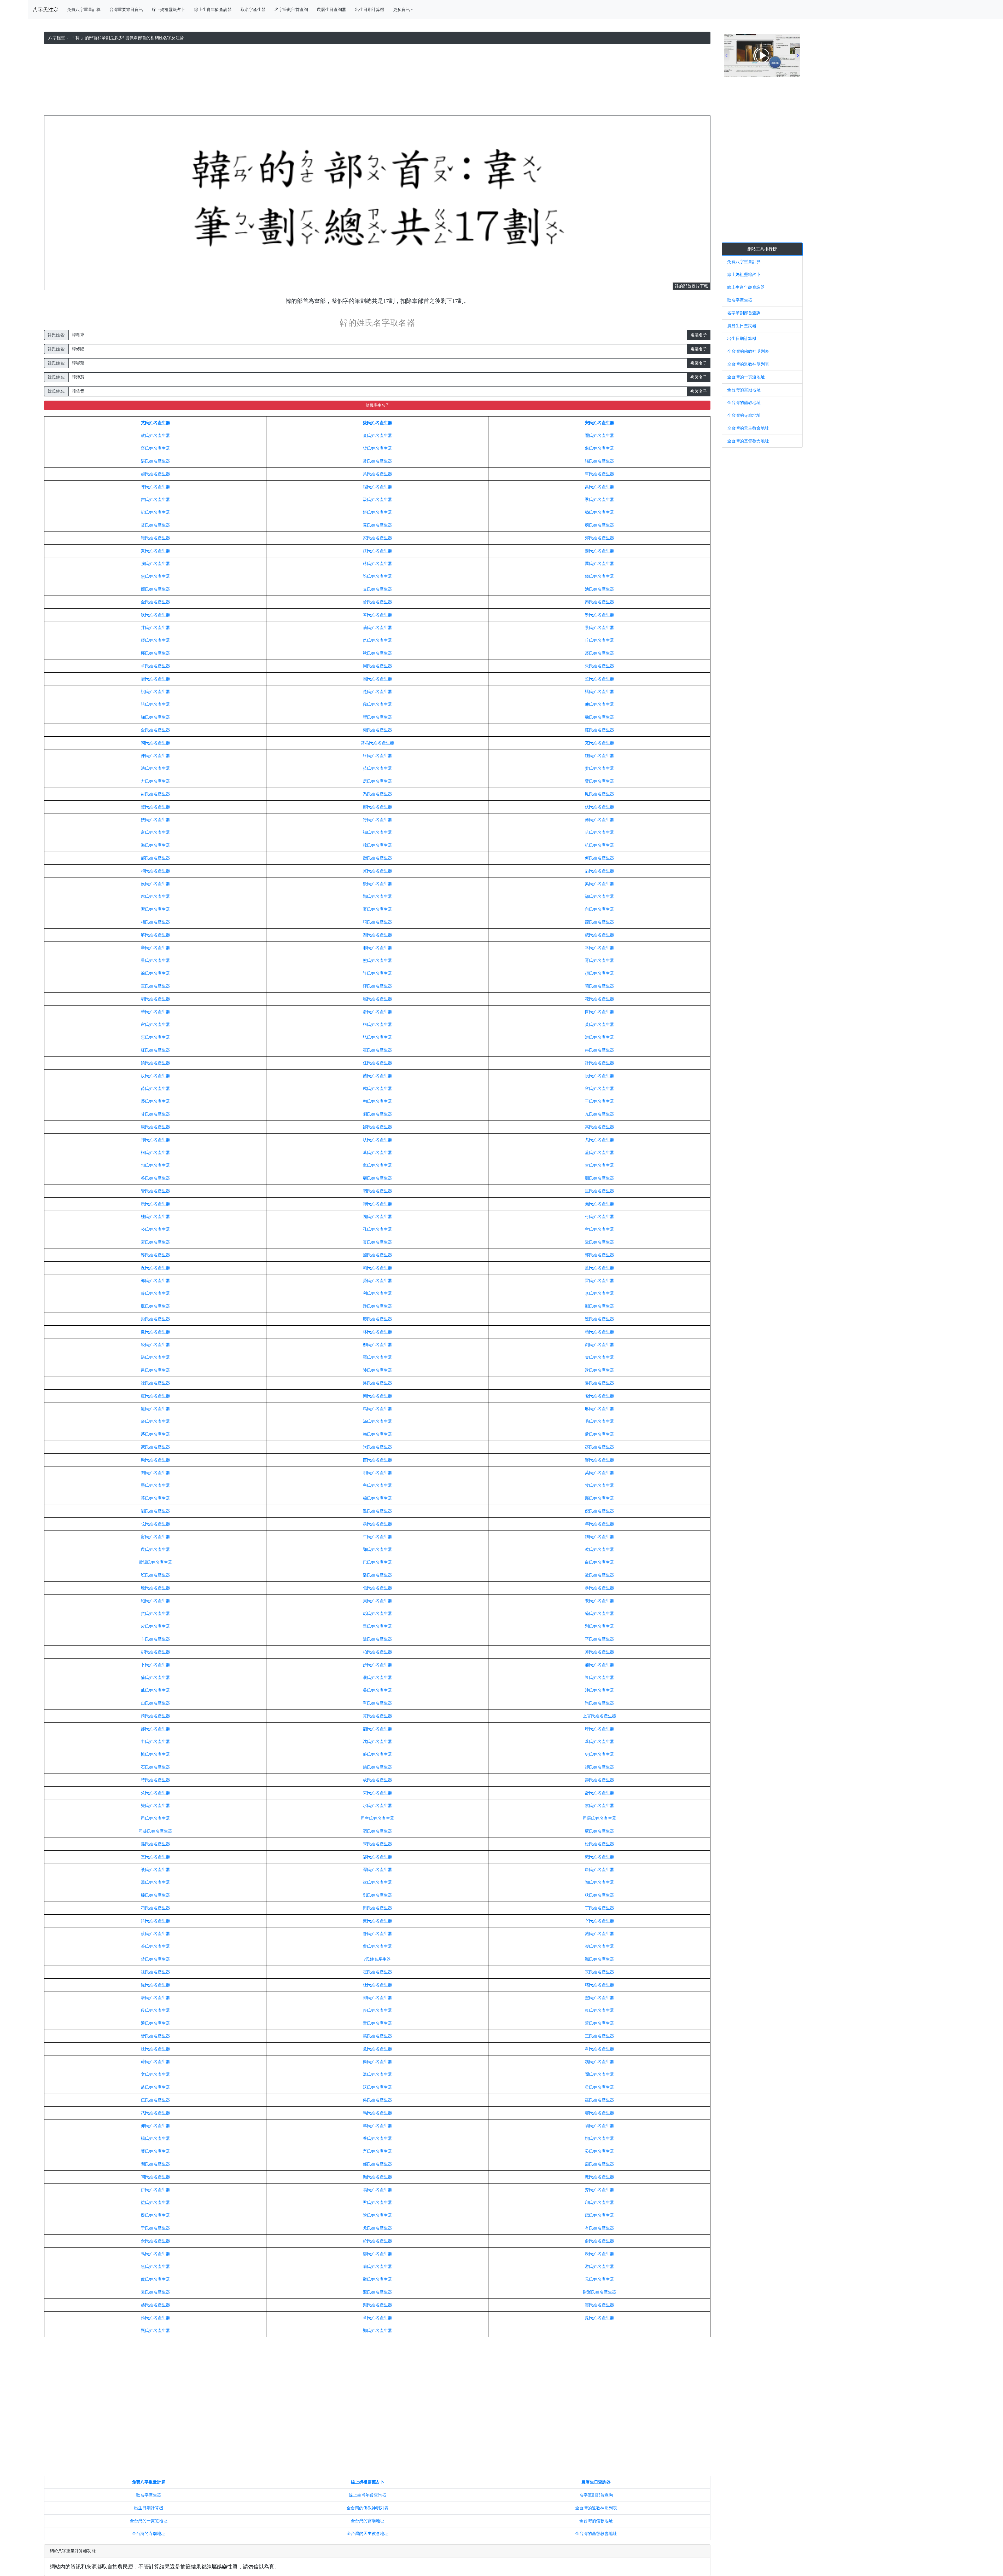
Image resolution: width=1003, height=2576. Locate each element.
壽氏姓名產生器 (599, 1780)
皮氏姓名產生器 (155, 1626)
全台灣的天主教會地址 (368, 2534)
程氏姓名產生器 (377, 487)
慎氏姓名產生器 (155, 1754)
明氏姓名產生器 (377, 1473)
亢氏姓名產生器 (599, 1114)
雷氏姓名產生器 (599, 1281)
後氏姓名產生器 (377, 884)
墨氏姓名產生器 (155, 1485)
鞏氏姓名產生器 (599, 1242)
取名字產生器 (253, 10)
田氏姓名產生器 (377, 1908)
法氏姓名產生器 (155, 768)
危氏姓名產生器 (377, 2049)
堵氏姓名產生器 (599, 1985)
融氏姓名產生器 (377, 1101)
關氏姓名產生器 (377, 1191)
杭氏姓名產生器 (599, 845)
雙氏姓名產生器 (155, 1806)
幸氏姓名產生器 (599, 948)
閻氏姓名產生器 (155, 2177)
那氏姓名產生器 (599, 1498)
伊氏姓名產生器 (155, 2190)
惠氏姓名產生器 (155, 1037)
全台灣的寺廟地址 (149, 2534)
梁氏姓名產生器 (155, 1319)
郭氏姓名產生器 (599, 1255)
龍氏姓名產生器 (155, 1409)
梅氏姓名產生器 (377, 1434)
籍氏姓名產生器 (155, 538)
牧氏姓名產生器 (599, 1485)
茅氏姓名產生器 (155, 1434)
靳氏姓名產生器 (599, 615)
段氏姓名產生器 (155, 2010)
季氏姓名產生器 (599, 499)
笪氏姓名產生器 (155, 1857)
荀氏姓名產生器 (599, 986)
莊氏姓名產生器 (599, 730)
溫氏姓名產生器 (377, 2074)
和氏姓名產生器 (155, 871)
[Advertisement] (377, 81)
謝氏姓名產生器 (377, 935)
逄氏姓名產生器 (599, 1575)
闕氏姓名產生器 (155, 743)
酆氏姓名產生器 (377, 807)
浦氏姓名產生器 (599, 1665)
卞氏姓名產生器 (155, 1639)
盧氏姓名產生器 (155, 1396)
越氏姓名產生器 (155, 2305)
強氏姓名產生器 (155, 564)
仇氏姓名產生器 (377, 640)
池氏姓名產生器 (599, 589)
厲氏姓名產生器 (155, 1306)
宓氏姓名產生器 (599, 1447)
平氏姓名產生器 (599, 1639)
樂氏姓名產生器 (377, 2305)
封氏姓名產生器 (155, 794)
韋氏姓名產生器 (599, 2049)
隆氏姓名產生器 (599, 1396)
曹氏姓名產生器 (377, 1946)
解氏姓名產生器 (155, 935)
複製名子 (699, 335)
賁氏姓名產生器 (155, 1613)
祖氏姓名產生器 (155, 1972)
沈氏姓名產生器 (377, 1742)
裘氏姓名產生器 (599, 653)
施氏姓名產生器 (377, 1767)
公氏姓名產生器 (155, 1229)
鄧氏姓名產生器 (377, 1895)
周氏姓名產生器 (377, 666)
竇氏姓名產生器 (377, 1921)
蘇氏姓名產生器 (599, 1831)
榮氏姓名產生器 (155, 1101)
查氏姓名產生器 (377, 435)
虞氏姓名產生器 (155, 2279)
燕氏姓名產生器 (599, 2164)
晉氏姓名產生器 (377, 602)
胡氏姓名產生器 (155, 999)
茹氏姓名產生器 (377, 1076)
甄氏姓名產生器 (155, 2330)
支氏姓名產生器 (377, 589)
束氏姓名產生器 (377, 1793)
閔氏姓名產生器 (155, 1473)
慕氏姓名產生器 (155, 1498)
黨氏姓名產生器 (377, 1882)
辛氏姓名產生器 (155, 948)
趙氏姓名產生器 (155, 474)
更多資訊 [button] (401, 10)
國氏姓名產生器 (377, 1255)
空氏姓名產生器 (599, 1229)
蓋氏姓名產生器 (599, 1153)
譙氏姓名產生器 (377, 576)
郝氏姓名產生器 (155, 858)
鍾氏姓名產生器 (599, 756)
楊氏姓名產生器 (155, 2138)
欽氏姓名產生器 (155, 615)
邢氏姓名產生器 (377, 948)
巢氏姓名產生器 (377, 474)
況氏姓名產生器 (155, 1268)
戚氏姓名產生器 (155, 1690)
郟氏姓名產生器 (599, 538)
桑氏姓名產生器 (377, 1690)
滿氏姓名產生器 (377, 1421)
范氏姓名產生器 (377, 768)
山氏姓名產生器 (155, 1703)
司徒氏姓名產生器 (155, 1831)
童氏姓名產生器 (377, 2023)
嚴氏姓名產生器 (599, 2177)
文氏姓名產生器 (155, 2074)
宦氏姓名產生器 (155, 1024)
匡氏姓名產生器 (599, 1191)
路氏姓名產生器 (377, 1383)
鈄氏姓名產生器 (155, 1921)
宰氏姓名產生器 (599, 1921)
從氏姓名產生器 (155, 1985)
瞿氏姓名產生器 (377, 717)
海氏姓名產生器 (155, 845)
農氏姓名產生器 (155, 1549)
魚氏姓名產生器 (155, 2266)
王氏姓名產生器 (599, 2036)
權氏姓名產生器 (377, 730)
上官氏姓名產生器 (599, 1716)
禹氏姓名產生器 (155, 2254)
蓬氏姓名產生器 (599, 1613)
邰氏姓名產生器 (377, 1857)
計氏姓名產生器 (599, 1063)
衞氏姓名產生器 (377, 2062)
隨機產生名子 (377, 405)
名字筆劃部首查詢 (291, 10)
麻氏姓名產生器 (599, 1409)
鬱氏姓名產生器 (377, 2279)
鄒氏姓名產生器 (599, 1959)
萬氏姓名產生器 (377, 2036)
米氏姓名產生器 (377, 1447)
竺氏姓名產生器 (599, 679)
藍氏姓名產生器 (599, 1268)
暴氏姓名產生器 (599, 1588)
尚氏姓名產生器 (599, 1703)
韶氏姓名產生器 (377, 1729)
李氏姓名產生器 (599, 1293)
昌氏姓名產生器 (599, 487)
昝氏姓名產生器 (377, 1934)
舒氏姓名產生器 (599, 1793)
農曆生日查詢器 (331, 10)
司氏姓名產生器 (155, 1818)
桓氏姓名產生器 (377, 1024)
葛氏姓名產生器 (377, 1153)
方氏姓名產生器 (155, 781)
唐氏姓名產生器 (599, 1870)
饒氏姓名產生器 (155, 1063)
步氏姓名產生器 (377, 1665)
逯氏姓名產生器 (599, 1370)
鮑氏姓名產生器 (155, 1601)
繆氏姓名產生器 (599, 1460)
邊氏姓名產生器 (377, 1639)
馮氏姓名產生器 (377, 794)
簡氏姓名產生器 (155, 589)
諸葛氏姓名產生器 (377, 743)
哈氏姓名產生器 (599, 832)
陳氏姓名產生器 (155, 487)
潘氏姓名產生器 (377, 1575)
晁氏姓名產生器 (599, 2318)
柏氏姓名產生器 (377, 1652)
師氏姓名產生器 (599, 1767)
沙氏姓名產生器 (599, 1690)
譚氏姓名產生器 (377, 1870)
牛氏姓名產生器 (377, 1537)
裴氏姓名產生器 (599, 1601)
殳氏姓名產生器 (155, 1793)
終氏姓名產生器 (377, 756)
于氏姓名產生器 (155, 2228)
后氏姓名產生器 (599, 871)
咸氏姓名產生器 (599, 935)
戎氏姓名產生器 (377, 1088)
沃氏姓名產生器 (377, 2087)
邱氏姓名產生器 (155, 653)
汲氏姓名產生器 (377, 499)
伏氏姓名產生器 (599, 807)
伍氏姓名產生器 (155, 2100)
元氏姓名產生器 (599, 2279)
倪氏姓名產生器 (599, 1511)
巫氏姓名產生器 (599, 2100)
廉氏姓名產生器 (155, 1332)
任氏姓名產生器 (377, 1063)
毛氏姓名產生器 (599, 1421)
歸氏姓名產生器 (377, 1204)
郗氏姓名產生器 (377, 896)
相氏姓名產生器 (155, 922)
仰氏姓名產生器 (155, 2126)
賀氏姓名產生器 (377, 871)
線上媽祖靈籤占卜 (168, 10)
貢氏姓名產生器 (377, 1242)
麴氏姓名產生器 (599, 717)
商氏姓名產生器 (155, 1716)
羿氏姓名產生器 (599, 2190)
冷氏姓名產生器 (155, 1293)
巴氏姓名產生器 (377, 1562)
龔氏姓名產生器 (155, 1255)
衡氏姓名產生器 (377, 858)
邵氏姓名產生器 (155, 1729)
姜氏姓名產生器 (599, 551)
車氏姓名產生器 (599, 474)
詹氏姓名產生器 (599, 448)
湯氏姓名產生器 (155, 1882)
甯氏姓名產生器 (155, 1537)
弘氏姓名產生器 (377, 1037)
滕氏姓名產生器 (155, 1895)
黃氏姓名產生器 (599, 1024)
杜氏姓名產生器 (377, 1985)
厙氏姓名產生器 (599, 1729)
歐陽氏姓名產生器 (155, 1562)
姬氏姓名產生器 (377, 512)
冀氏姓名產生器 (377, 525)
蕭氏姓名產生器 (599, 922)
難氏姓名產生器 (377, 1511)
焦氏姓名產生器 (155, 576)
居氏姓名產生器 (155, 679)
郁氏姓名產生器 (377, 2254)
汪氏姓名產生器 (155, 2049)
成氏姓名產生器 (377, 1780)
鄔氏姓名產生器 (599, 2113)
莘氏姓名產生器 (599, 1742)
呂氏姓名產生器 (155, 1370)
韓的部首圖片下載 (691, 286)
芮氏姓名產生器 (155, 1088)
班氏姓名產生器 (155, 1575)
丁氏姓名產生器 (599, 1908)
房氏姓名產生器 (377, 781)
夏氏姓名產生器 (377, 909)
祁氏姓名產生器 (155, 1140)
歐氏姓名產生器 (599, 1549)
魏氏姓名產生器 (599, 2062)
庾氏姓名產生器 (599, 2254)
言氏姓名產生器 (377, 2151)
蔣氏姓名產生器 (377, 564)
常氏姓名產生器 (377, 461)
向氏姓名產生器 (599, 909)
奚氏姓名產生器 (599, 884)
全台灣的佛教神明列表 (368, 2508)
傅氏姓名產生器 (599, 820)
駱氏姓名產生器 (155, 1357)
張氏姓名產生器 (599, 461)
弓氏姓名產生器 (599, 1217)
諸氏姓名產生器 (155, 704)
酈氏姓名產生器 (599, 1306)
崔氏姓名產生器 (377, 1972)
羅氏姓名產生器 (377, 1357)
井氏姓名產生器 (155, 628)
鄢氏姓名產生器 (377, 2164)
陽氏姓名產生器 (599, 2126)
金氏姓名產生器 (155, 602)
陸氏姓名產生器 (377, 1370)
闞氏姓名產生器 (377, 1114)
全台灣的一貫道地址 (149, 2521)
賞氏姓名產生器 (377, 1716)
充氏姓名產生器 (599, 743)
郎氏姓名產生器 (155, 1281)
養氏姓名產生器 (377, 2138)
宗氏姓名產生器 (599, 1972)
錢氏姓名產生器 (599, 576)
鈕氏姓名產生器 (599, 1537)
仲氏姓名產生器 (155, 756)
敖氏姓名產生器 (155, 435)
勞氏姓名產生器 (377, 1281)
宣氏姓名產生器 (155, 986)
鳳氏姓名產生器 (599, 794)
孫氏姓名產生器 (155, 1844)
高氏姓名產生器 (599, 1127)
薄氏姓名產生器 (599, 1652)
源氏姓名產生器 (377, 2292)
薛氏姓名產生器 (377, 986)
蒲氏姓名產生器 (155, 1677)
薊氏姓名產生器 (599, 525)
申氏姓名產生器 (155, 1742)
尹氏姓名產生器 (377, 2202)
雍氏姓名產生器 (155, 2318)
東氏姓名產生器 (599, 2010)
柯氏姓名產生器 (155, 1153)
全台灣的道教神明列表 (596, 2508)
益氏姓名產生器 (155, 2202)
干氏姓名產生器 (599, 1101)
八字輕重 (57, 38)
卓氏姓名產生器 (155, 666)
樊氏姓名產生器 (599, 768)
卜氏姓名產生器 (155, 1665)
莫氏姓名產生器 (599, 1473)
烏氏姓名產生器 (377, 2113)
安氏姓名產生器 (599, 423)
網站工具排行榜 (762, 249)
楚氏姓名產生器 (377, 692)
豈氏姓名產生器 (599, 1677)
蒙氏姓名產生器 (155, 1447)
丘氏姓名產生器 (599, 640)
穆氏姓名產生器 (377, 1498)
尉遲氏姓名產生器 (599, 2292)
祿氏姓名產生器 (155, 1383)
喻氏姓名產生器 (377, 2266)
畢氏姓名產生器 (377, 1626)
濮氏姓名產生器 (377, 1677)
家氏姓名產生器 (377, 538)
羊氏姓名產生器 (377, 2126)
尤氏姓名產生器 (377, 2228)
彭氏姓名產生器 (377, 1613)
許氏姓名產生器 (377, 973)
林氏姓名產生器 (377, 1332)
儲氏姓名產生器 (377, 704)
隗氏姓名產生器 (377, 1217)
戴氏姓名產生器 (599, 1857)
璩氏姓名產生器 (599, 704)
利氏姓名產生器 (377, 1293)
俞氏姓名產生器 (599, 2241)
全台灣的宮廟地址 (368, 2521)
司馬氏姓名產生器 (599, 1818)
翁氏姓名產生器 (155, 2087)
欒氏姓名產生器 (377, 1396)
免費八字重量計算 (84, 10)
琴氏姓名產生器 (377, 615)
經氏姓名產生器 (155, 640)
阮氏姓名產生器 (599, 1076)
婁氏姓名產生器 (599, 1357)
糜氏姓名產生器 (155, 1460)
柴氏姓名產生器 (377, 448)
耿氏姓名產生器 (377, 1140)
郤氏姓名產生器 (599, 896)
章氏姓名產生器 (377, 2318)
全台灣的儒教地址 (596, 2521)
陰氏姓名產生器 (377, 2215)
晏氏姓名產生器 (599, 2151)
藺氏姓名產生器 (599, 1332)
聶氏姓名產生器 (377, 1524)
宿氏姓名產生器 (377, 1831)
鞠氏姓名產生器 (155, 717)
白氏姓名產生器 (599, 1562)
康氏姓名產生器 (155, 1127)
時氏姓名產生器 (155, 1780)
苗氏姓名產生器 (377, 1460)
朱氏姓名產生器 (599, 666)
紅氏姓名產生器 (155, 1050)
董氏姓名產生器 (599, 2023)
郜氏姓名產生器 (377, 1127)
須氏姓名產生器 (599, 973)
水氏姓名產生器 (377, 1806)
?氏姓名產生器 (377, 1959)
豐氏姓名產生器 (155, 807)
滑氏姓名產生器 (377, 1012)
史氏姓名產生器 (599, 1754)
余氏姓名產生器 (155, 2241)
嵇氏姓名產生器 (599, 512)
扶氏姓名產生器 (155, 820)
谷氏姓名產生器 (155, 1178)
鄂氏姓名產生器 (377, 1549)
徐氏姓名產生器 (155, 973)
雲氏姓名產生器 (599, 2305)
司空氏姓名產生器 (377, 1818)
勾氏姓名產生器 (155, 1165)
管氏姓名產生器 (155, 1191)
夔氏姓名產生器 (599, 1204)
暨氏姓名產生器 (155, 525)
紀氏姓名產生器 (155, 512)
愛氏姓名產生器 (377, 423)
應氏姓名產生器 (599, 2215)
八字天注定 (45, 10)
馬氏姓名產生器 (377, 1409)
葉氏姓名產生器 (155, 2151)
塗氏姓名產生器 (599, 1998)
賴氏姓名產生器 (377, 1268)
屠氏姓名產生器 (155, 1998)
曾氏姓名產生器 (155, 1959)
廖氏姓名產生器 (377, 1319)
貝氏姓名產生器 (377, 1601)
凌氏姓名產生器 (155, 1345)
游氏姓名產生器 (599, 2266)
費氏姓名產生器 (599, 781)
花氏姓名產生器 (599, 999)
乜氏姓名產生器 (155, 1524)
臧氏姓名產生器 (599, 1934)
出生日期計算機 (370, 10)
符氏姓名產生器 (377, 820)
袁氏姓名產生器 (155, 2292)
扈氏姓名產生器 (377, 999)
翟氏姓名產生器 (599, 435)
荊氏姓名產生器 (377, 628)
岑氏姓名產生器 (599, 1946)
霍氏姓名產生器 (377, 1050)
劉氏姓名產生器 (599, 1345)
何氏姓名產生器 (599, 858)
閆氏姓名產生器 (155, 2164)
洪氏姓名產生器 (599, 1037)
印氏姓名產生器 (599, 2202)
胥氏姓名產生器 (599, 960)
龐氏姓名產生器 (155, 1588)
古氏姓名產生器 (599, 1165)
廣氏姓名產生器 (155, 1204)
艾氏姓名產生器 (155, 423)
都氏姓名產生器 (377, 1998)
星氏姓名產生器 (155, 960)
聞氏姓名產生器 (599, 2074)
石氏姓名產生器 (155, 1767)
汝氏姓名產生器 (155, 1076)
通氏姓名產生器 (155, 2023)
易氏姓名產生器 (377, 2190)
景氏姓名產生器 (599, 628)
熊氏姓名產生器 (377, 960)
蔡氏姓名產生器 (155, 1934)
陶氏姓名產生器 (599, 1882)
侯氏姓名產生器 (155, 884)
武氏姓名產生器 (155, 2113)
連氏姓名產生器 (599, 1319)
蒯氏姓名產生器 (599, 1178)
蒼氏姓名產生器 (155, 1946)
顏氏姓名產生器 (377, 2177)
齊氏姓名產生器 (155, 448)
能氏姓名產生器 (155, 1511)
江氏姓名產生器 (377, 551)
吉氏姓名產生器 (155, 499)
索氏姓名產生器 (599, 1806)
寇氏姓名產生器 (377, 1165)
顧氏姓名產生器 (377, 1178)
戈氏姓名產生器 (599, 1140)
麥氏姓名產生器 (155, 1421)
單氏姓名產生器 (377, 1703)
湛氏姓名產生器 (155, 461)
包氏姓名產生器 (377, 1588)
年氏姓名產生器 (599, 1524)
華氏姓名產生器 (155, 1012)
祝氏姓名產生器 (155, 692)
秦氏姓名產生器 (599, 602)
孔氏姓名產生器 (377, 1229)
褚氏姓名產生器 (599, 692)
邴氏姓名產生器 (155, 1652)
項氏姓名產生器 (377, 922)
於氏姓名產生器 (377, 2241)
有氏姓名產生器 (599, 2228)
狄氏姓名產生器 (599, 1895)
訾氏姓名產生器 (155, 2036)
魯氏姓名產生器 (599, 1383)
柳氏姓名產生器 (377, 1345)
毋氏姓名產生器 (599, 2087)
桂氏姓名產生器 (155, 1217)
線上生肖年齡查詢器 (213, 10)
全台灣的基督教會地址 (596, 2534)
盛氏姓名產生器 (377, 1754)
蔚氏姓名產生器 (155, 2062)
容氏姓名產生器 (599, 1088)
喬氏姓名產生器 (599, 564)
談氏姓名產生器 (155, 1870)
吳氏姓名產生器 (377, 2100)
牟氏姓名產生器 (377, 1485)
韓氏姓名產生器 (377, 845)
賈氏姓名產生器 (155, 551)
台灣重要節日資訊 (126, 10)
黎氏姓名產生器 (377, 1306)
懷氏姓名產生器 (599, 1012)
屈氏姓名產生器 (377, 679)
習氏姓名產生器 (155, 909)
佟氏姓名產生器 (377, 2010)
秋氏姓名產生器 (377, 653)
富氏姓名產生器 (155, 832)
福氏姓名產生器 (377, 832)
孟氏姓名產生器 (599, 1434)
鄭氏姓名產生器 (377, 2330)
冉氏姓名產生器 (599, 1050)
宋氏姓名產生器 (377, 1844)
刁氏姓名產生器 (155, 1908)
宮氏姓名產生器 (155, 1242)
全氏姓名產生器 (155, 730)
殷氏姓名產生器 (155, 2215)
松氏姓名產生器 (599, 1844)
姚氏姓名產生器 (599, 2138)
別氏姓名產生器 (599, 1626)
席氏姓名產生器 (155, 896)
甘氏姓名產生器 (155, 1114)
